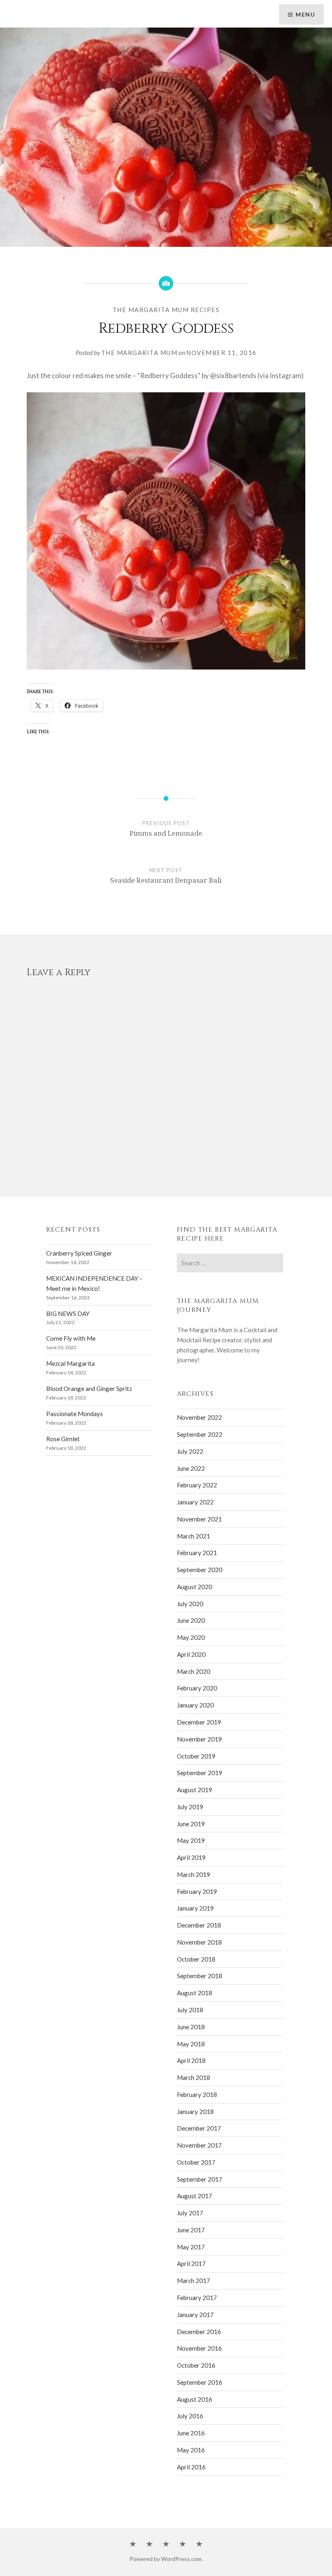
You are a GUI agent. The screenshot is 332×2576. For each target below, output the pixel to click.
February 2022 (197, 1485)
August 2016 (195, 2399)
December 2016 (199, 2332)
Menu (305, 14)
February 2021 (197, 1553)
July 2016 (190, 2416)
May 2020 (191, 1637)
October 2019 (196, 1756)
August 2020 (195, 1587)
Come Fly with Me (71, 1338)
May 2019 (191, 1840)
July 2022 (190, 1451)
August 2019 (195, 1790)
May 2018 (191, 2044)
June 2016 (191, 2433)
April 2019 (191, 1857)
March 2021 (194, 1536)
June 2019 (191, 1824)
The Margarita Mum (139, 353)
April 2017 (191, 2264)
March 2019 (194, 1874)
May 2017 (191, 2247)
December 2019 (199, 1722)
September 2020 (200, 1570)
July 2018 (190, 2010)
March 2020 (194, 1671)
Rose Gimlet (63, 1439)
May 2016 (191, 2450)
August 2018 (195, 1993)
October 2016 (196, 2365)
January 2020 (195, 1705)
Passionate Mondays (74, 1414)
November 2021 (199, 1519)
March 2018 (194, 2077)
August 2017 (195, 2196)
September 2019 (200, 1773)
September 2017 (200, 2179)
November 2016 (199, 2348)
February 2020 (197, 1688)
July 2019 (190, 1807)
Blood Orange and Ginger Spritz (89, 1389)
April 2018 (191, 2060)
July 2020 (190, 1604)
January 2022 (195, 1502)
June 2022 (191, 1468)
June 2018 (191, 2027)
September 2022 (200, 1434)
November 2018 (199, 1942)
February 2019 (197, 1891)
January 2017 (195, 2315)
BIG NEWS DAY (68, 1314)
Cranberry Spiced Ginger (79, 1253)
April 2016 (191, 2467)
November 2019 (199, 1739)
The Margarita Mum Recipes (166, 310)
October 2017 (196, 2162)
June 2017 (191, 2230)
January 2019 (195, 1908)
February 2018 (197, 2095)
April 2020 (191, 1654)
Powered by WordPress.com (166, 2559)
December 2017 (199, 2128)
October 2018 (196, 1959)
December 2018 (199, 1925)
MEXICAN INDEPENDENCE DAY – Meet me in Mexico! (94, 1283)
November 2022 (199, 1417)
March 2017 (194, 2281)
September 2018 (200, 1976)
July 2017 (190, 2213)
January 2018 (195, 2112)
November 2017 (199, 2145)
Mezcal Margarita (70, 1363)
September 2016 (200, 2382)
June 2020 (191, 1620)
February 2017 (197, 2298)
